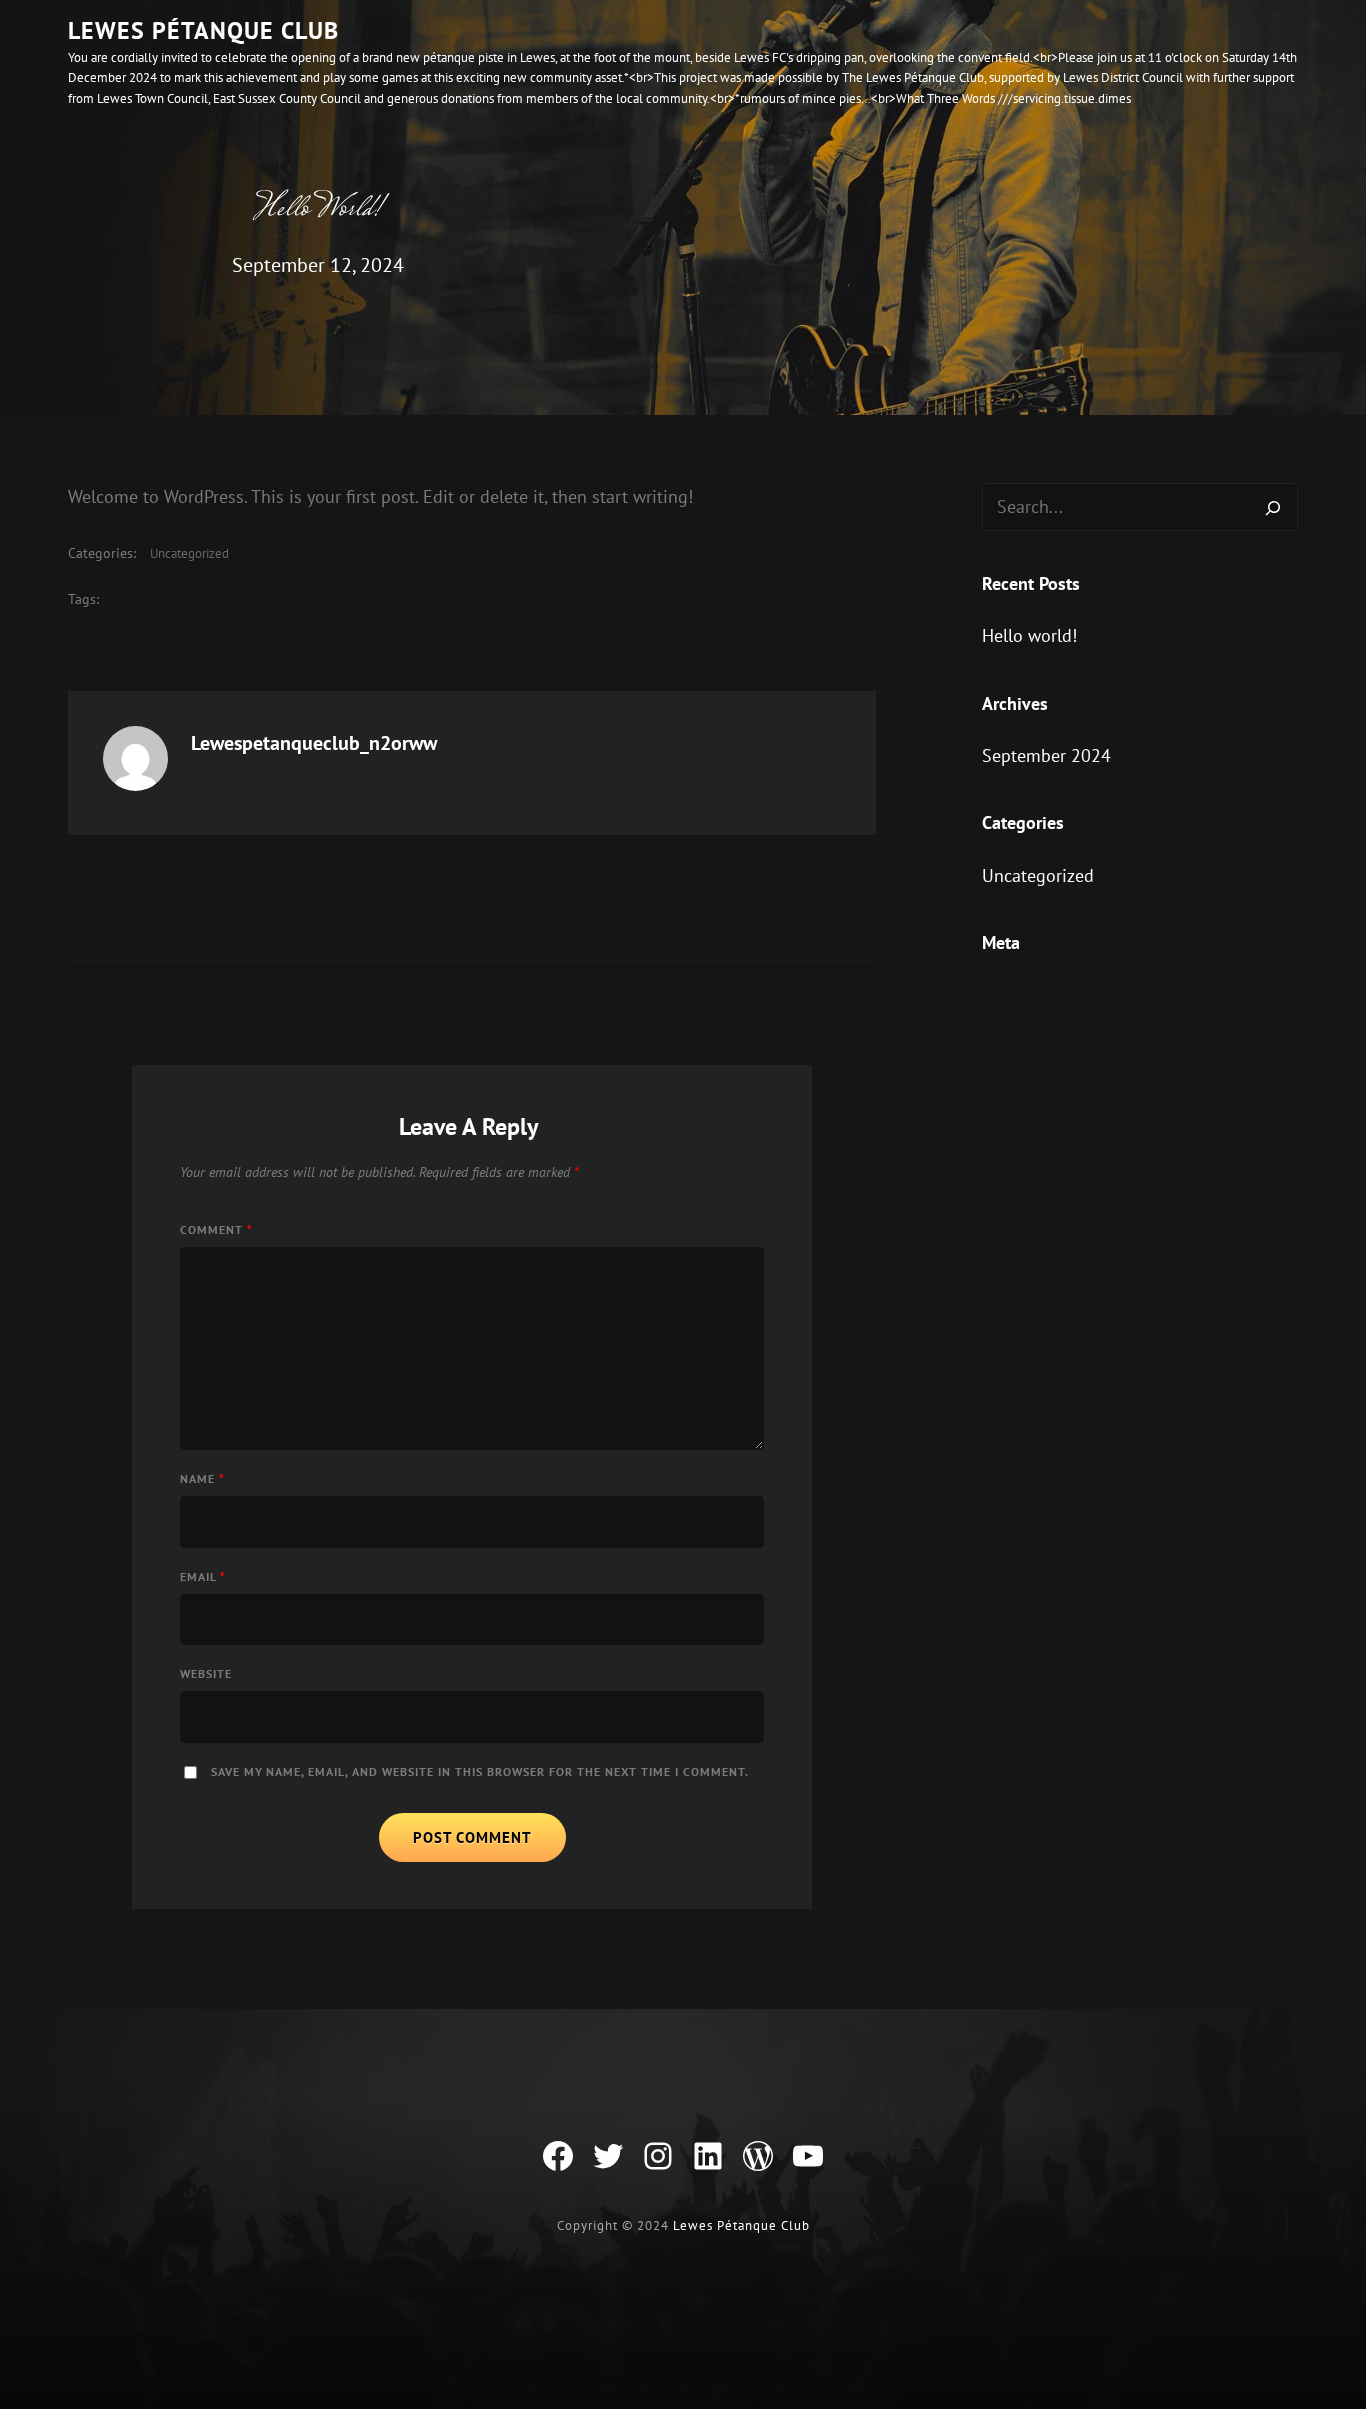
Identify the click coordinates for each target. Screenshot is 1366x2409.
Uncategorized (189, 553)
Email (203, 1576)
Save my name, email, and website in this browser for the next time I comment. (480, 1771)
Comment (216, 1229)
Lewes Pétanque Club (203, 30)
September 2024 (1046, 755)
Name (202, 1478)
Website (206, 1673)
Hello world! (1029, 635)
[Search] (1273, 507)
